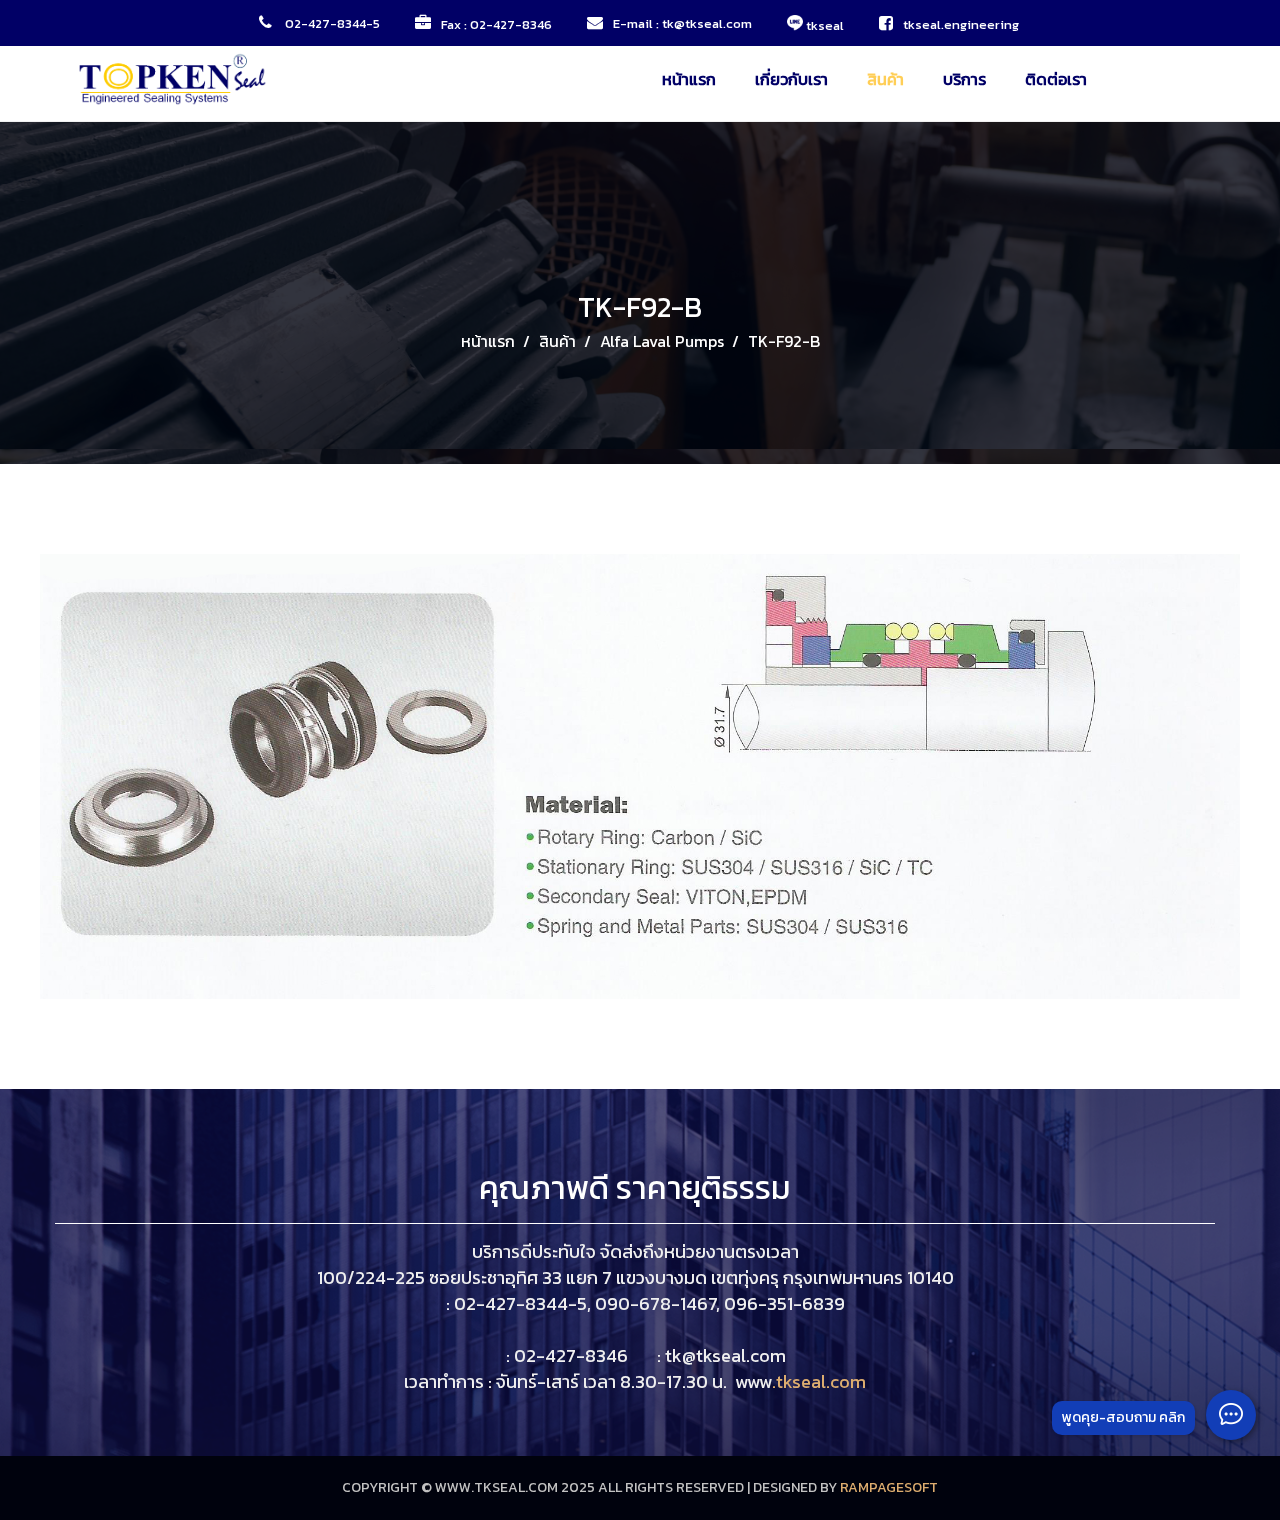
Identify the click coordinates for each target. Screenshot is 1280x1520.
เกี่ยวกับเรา (791, 79)
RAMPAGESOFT (889, 1487)
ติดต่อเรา (1056, 79)
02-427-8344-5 (331, 23)
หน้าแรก (689, 79)
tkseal (823, 24)
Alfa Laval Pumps (662, 341)
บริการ (964, 79)
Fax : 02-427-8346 (496, 24)
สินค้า (885, 79)
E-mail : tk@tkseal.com (682, 23)
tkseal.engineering (962, 24)
